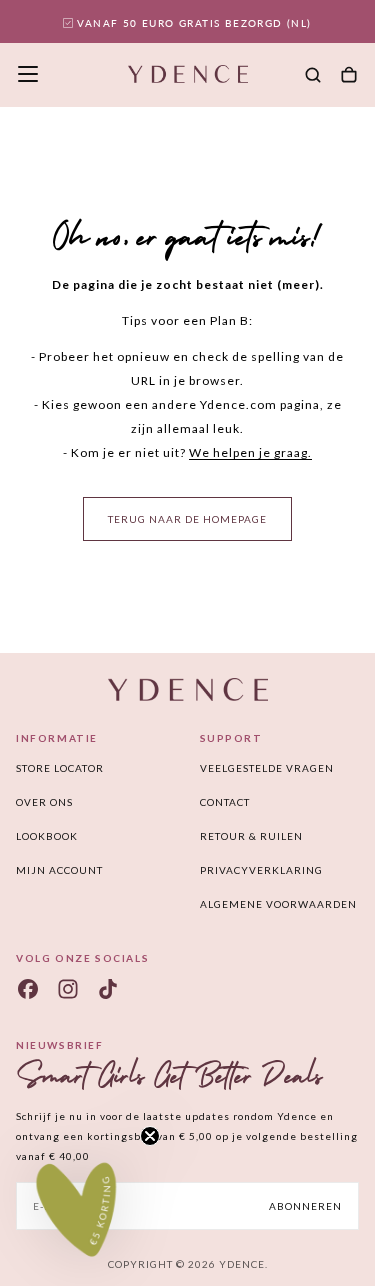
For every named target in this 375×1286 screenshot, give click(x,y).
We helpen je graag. (250, 452)
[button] (28, 74)
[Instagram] (68, 989)
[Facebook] (28, 989)
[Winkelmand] (349, 75)
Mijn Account (59, 870)
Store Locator (60, 768)
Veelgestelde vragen (267, 768)
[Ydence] (188, 689)
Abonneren (305, 1206)
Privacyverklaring (261, 870)
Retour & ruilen (251, 836)
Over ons (44, 802)
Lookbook (47, 836)
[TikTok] (108, 989)
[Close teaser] (150, 1136)
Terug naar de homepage (187, 519)
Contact (225, 802)
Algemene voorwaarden (278, 904)
